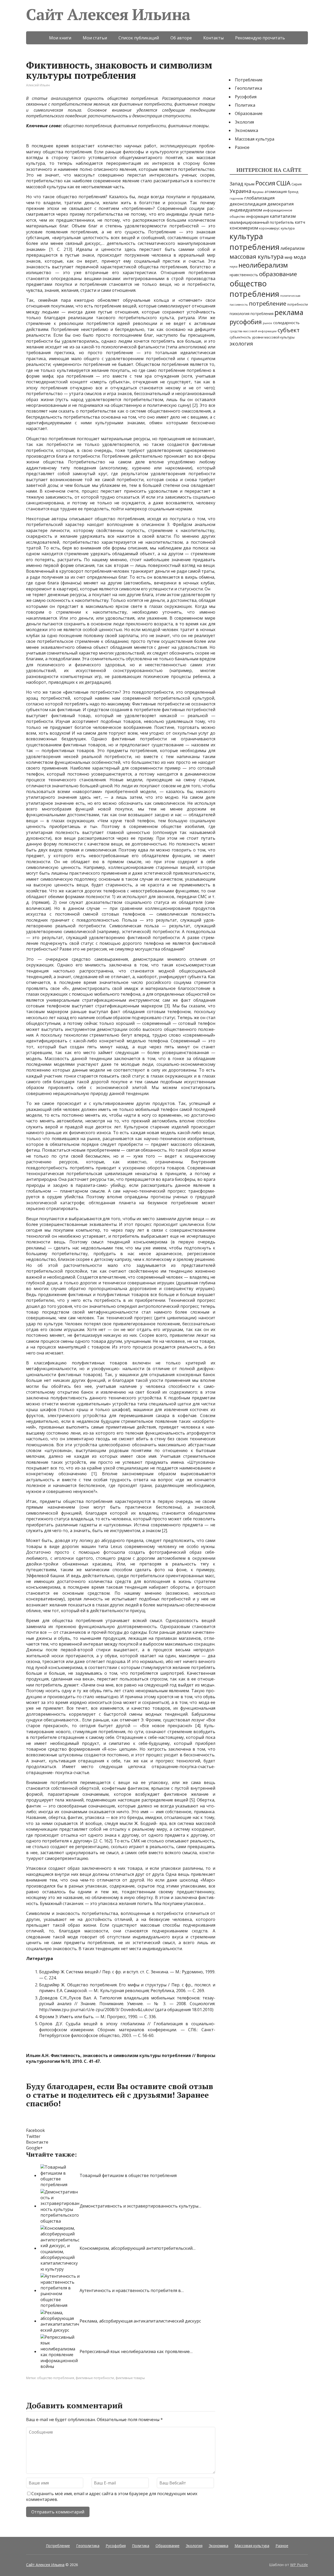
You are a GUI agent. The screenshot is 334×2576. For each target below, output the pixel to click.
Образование (249, 113)
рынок (267, 323)
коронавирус (269, 228)
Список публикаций (139, 38)
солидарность (286, 323)
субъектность (240, 337)
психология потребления (252, 314)
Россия (265, 183)
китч (300, 222)
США (283, 183)
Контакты (213, 38)
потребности (298, 304)
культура (288, 228)
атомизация (276, 191)
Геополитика (248, 88)
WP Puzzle (299, 2565)
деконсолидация (248, 204)
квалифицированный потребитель (262, 222)
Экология (244, 122)
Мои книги (60, 38)
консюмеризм (244, 228)
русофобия (246, 322)
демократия (281, 204)
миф (289, 257)
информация (258, 216)
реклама (289, 312)
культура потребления (255, 242)
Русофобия (246, 97)
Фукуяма (258, 192)
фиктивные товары (130, 2378)
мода (300, 257)
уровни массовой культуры (273, 337)
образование (278, 274)
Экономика (246, 130)
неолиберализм (263, 265)
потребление (268, 303)
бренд (293, 192)
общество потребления (56, 2378)
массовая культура (257, 256)
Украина (240, 191)
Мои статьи (95, 38)
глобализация (260, 198)
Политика (245, 105)
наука (234, 267)
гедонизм (236, 198)
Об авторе (181, 38)
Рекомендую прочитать (260, 38)
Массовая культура (255, 139)
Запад (236, 184)
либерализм (293, 248)
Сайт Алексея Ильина (108, 14)
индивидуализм (246, 210)
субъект (289, 330)
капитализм (283, 216)
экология (241, 344)
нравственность (244, 275)
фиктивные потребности (95, 2378)
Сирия (297, 184)
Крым (249, 184)
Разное (242, 147)
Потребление (249, 80)
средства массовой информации (253, 331)
